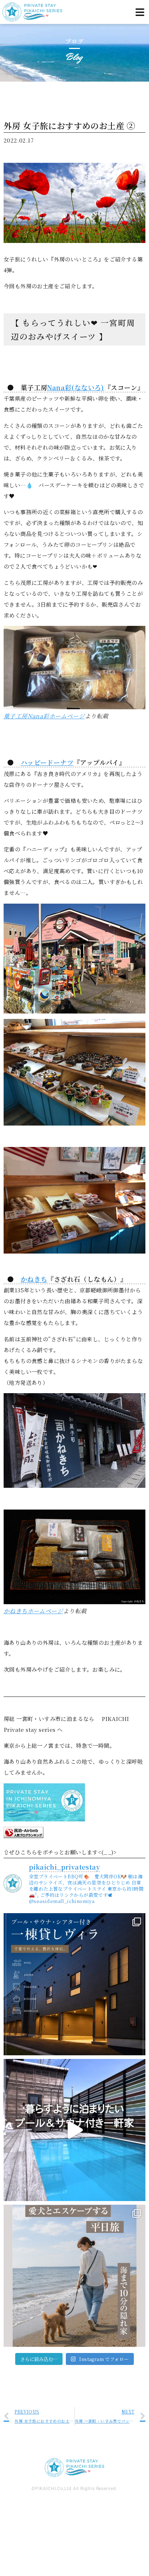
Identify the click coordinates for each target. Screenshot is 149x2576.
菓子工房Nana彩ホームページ (44, 716)
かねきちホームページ (33, 1611)
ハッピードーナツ (47, 762)
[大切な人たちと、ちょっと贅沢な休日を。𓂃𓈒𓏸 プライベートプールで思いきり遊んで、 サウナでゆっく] (74, 1984)
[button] (140, 12)
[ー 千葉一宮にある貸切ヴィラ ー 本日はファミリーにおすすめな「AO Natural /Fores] (74, 2130)
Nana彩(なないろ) (75, 387)
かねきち (34, 1279)
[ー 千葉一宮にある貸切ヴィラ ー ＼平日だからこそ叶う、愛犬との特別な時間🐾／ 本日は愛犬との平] (74, 2276)
